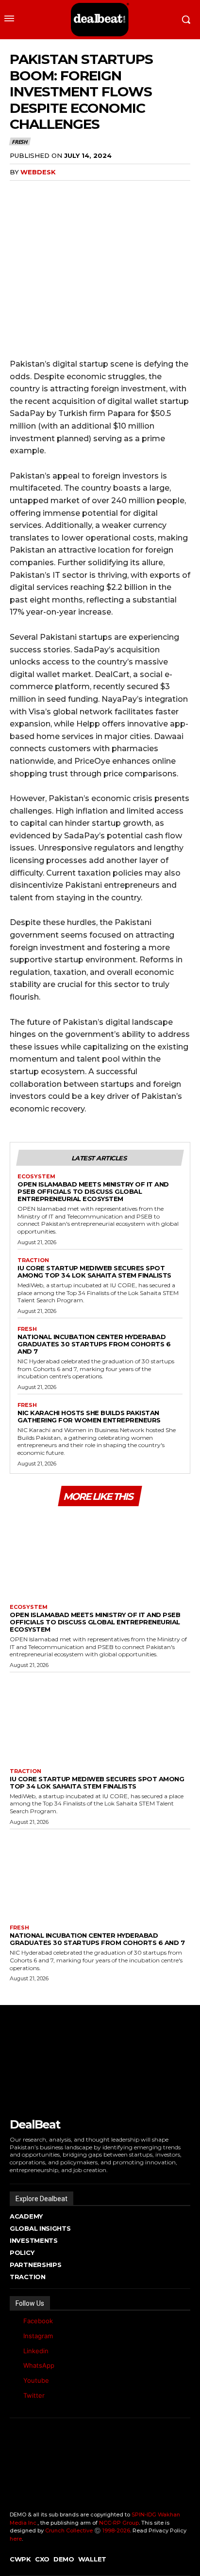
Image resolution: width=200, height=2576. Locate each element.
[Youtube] (12, 2381)
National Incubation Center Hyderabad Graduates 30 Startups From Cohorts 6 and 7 (94, 1344)
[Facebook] (19, 192)
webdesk (38, 172)
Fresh (19, 142)
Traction (33, 1260)
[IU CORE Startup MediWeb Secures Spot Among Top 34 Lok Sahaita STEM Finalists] (100, 1718)
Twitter (34, 2395)
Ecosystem (36, 1177)
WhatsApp (39, 2365)
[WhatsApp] (64, 192)
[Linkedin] (12, 2351)
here (16, 2539)
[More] (87, 192)
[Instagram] (12, 2336)
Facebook (38, 2321)
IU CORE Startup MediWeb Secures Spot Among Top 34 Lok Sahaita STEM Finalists (94, 1272)
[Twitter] (12, 2396)
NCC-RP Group (119, 2523)
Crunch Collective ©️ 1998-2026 (88, 2530)
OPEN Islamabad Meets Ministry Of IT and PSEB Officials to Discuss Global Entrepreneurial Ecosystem (93, 1191)
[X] (42, 192)
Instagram (38, 2336)
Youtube (36, 2380)
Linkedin (36, 2351)
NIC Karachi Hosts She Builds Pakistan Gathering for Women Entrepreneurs (89, 1416)
